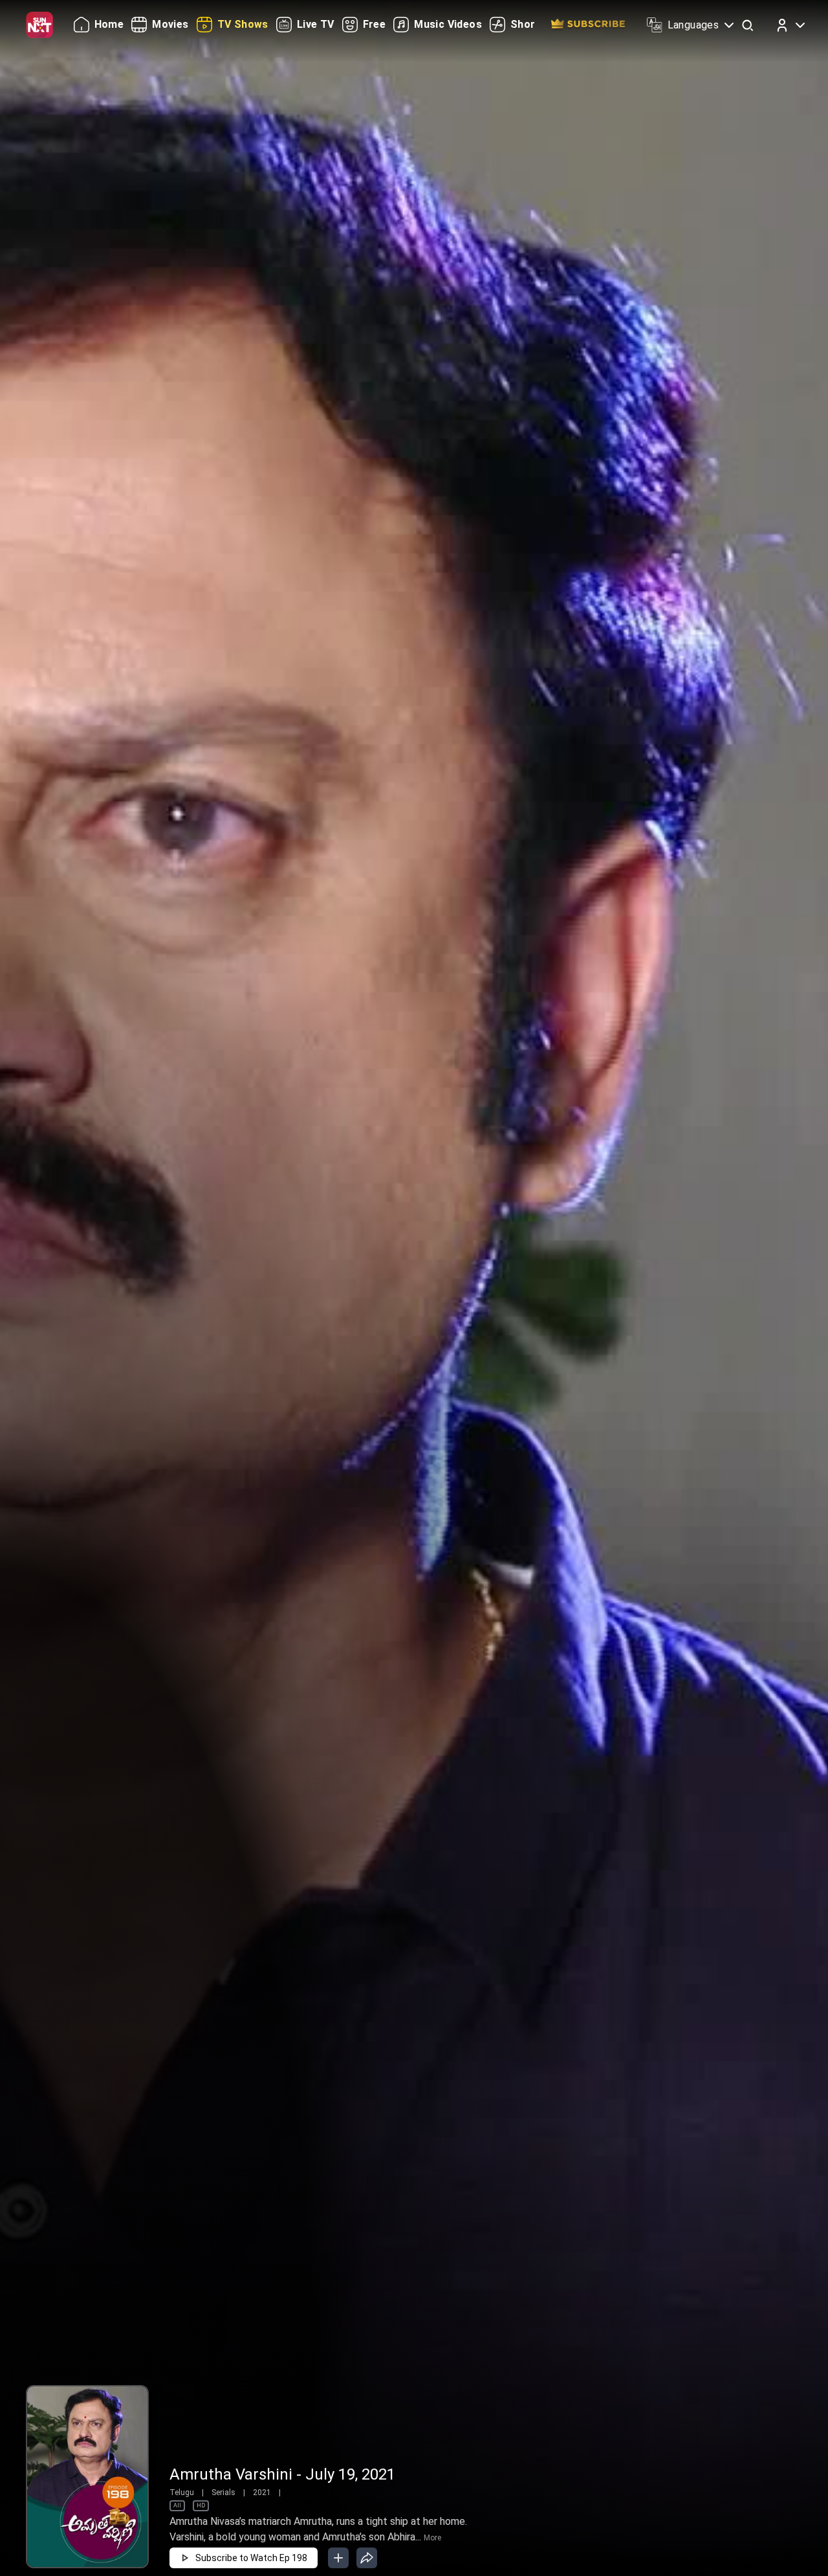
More (432, 2538)
